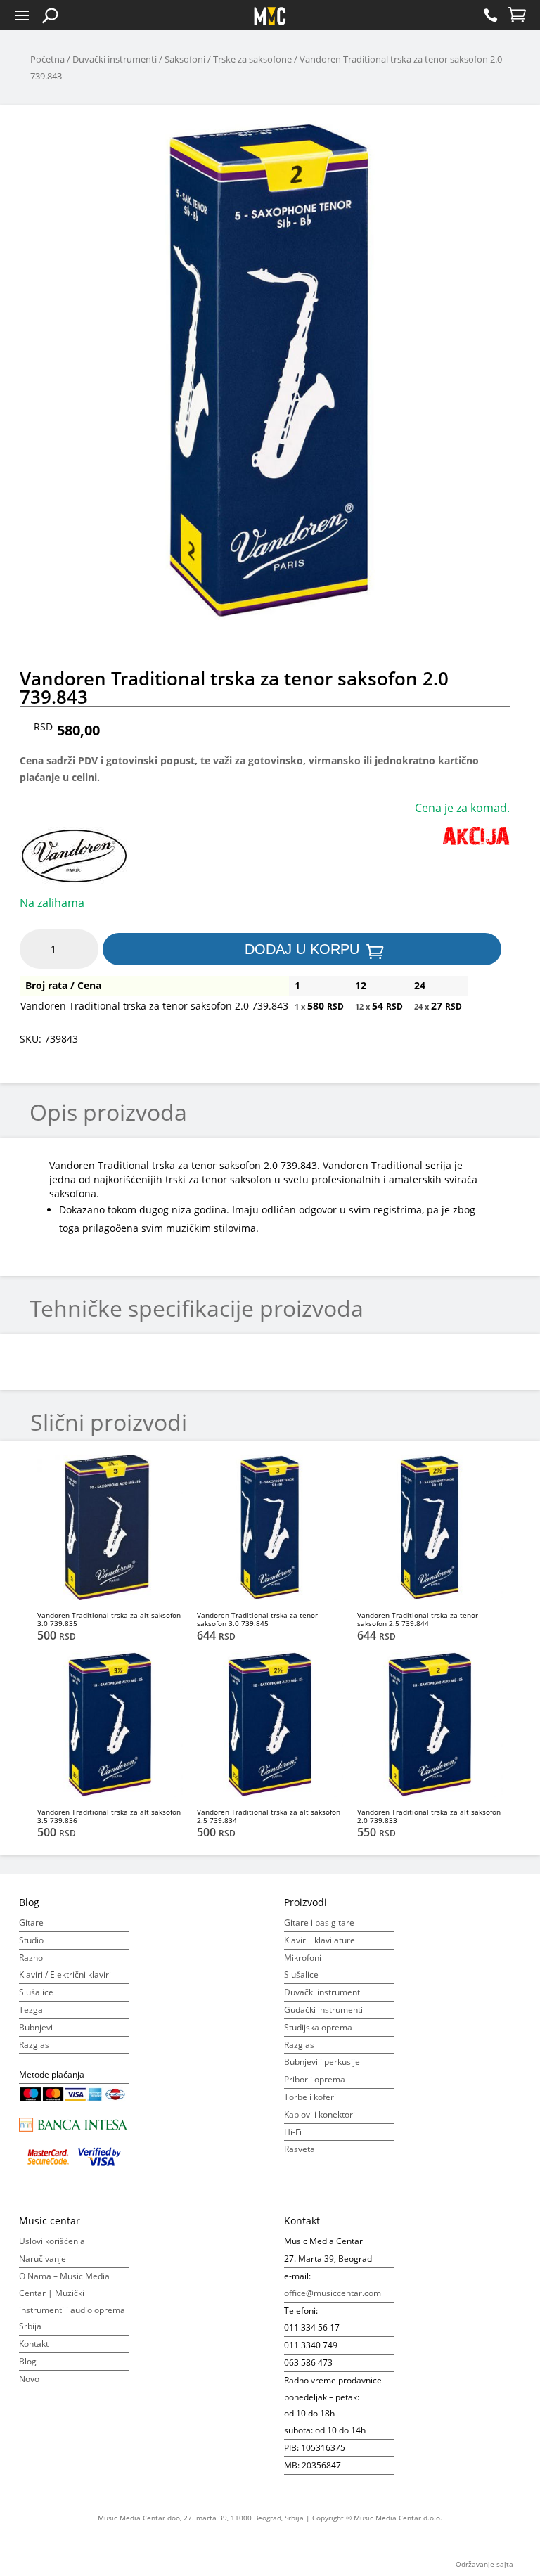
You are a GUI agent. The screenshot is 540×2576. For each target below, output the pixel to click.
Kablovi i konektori (320, 2114)
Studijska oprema (318, 2027)
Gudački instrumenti (323, 2010)
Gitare (31, 1923)
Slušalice (36, 1992)
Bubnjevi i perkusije (322, 2062)
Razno (31, 1958)
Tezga (31, 2010)
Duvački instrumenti (115, 59)
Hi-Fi (293, 2132)
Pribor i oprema (315, 2079)
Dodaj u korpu (302, 949)
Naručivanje (43, 2259)
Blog (28, 2361)
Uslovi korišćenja (52, 2241)
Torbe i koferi (310, 2097)
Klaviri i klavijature (320, 1940)
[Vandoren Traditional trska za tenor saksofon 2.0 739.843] (270, 352)
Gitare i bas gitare (319, 1923)
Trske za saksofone (252, 59)
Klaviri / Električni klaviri (65, 1975)
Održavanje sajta (484, 2564)
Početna (47, 59)
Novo (29, 2379)
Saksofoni (185, 59)
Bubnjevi (36, 2027)
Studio (31, 1940)
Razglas (34, 2045)
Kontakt (34, 2344)
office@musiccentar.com (333, 2293)
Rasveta (300, 2149)
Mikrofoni (303, 1958)
